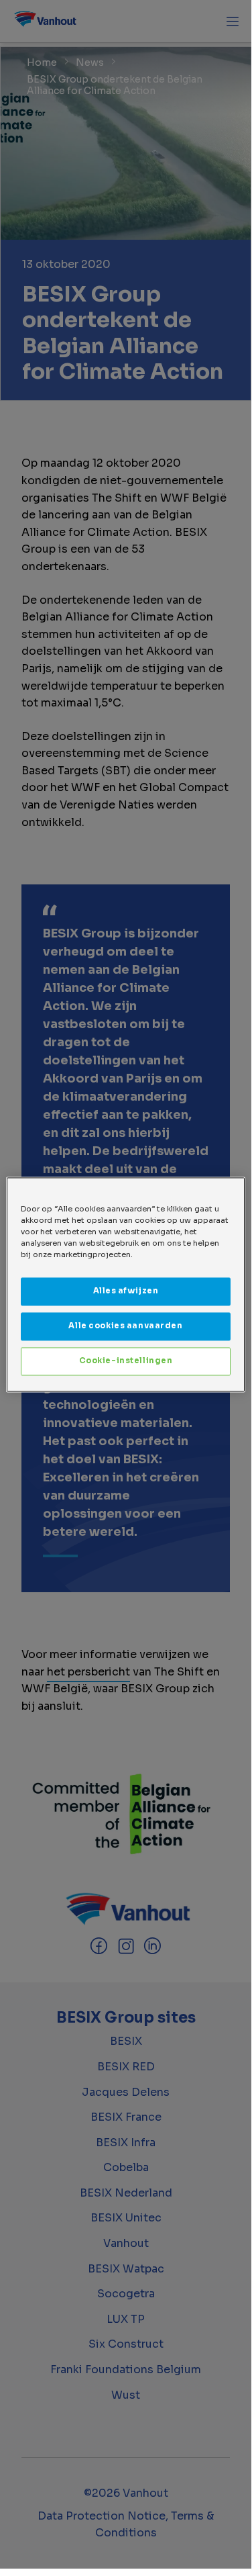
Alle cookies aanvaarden (125, 1326)
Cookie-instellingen (126, 1361)
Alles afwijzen (126, 1291)
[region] (125, 1284)
